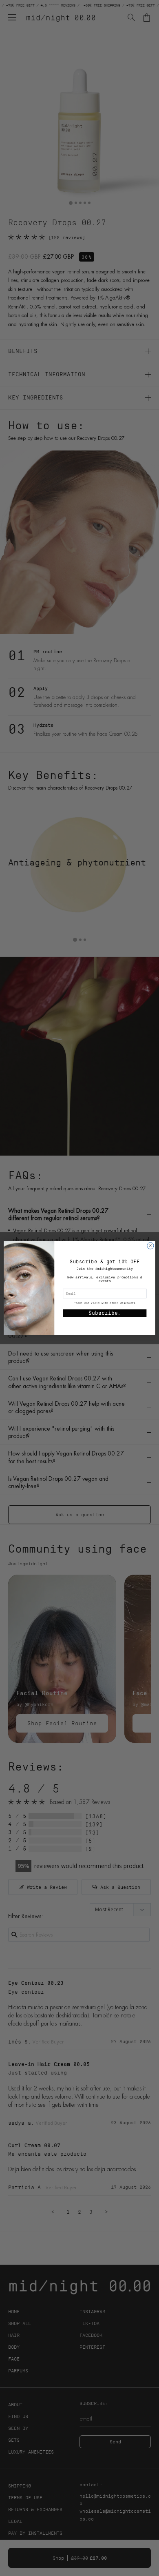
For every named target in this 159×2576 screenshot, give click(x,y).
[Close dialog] (150, 1246)
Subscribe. (105, 1313)
